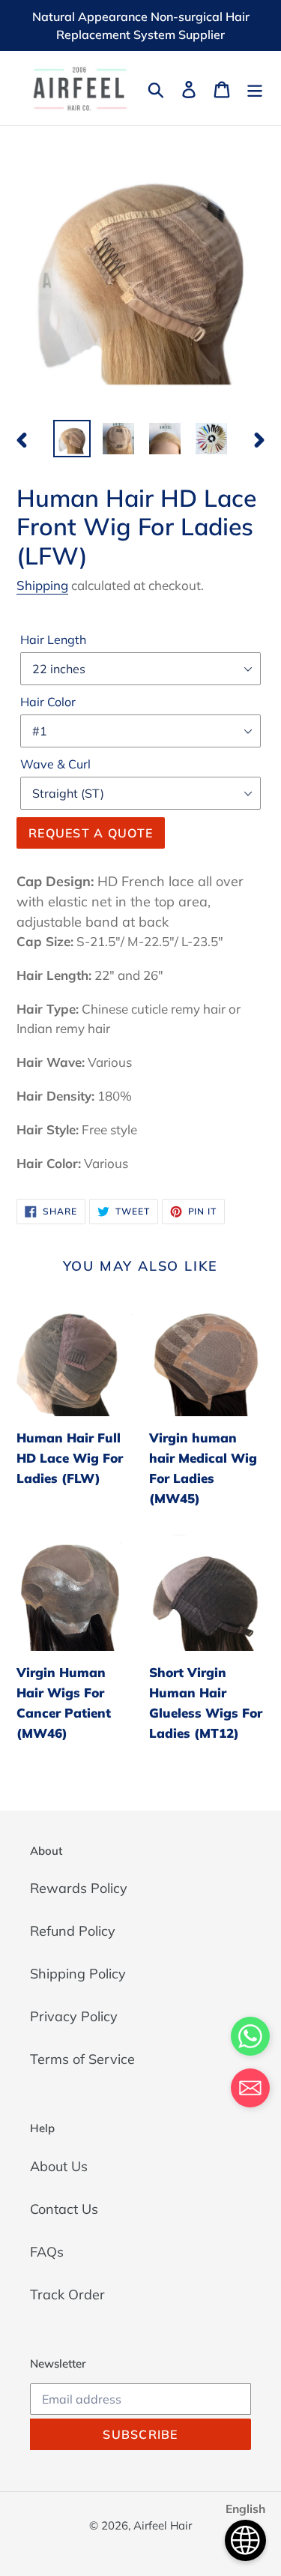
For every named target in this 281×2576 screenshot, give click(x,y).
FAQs (47, 2252)
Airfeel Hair (163, 2525)
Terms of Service (82, 2059)
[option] (72, 439)
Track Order (67, 2294)
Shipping (42, 585)
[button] (250, 2091)
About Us (59, 2166)
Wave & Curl (55, 764)
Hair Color (48, 702)
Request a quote (91, 833)
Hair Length (53, 640)
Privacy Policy (74, 2016)
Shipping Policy (78, 1974)
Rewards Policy (79, 1888)
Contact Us (64, 2209)
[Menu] (255, 88)
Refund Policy (73, 1931)
